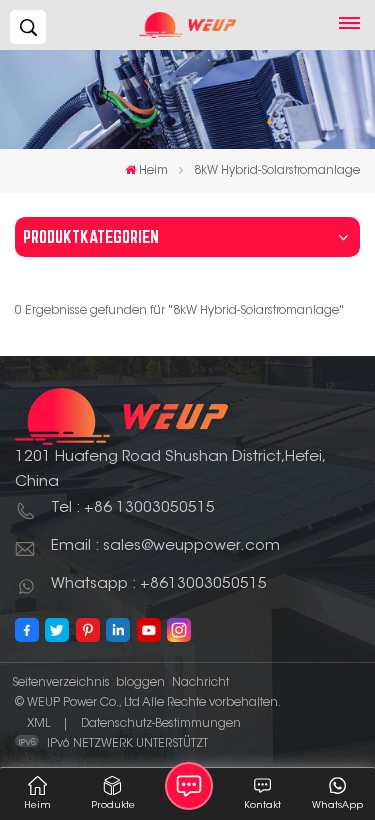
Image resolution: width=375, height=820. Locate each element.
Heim (153, 171)
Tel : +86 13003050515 (133, 508)
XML (38, 724)
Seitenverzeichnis (61, 683)
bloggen (140, 683)
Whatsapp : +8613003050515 (159, 584)
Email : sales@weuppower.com (165, 546)
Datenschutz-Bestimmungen (161, 724)
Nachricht (200, 683)
